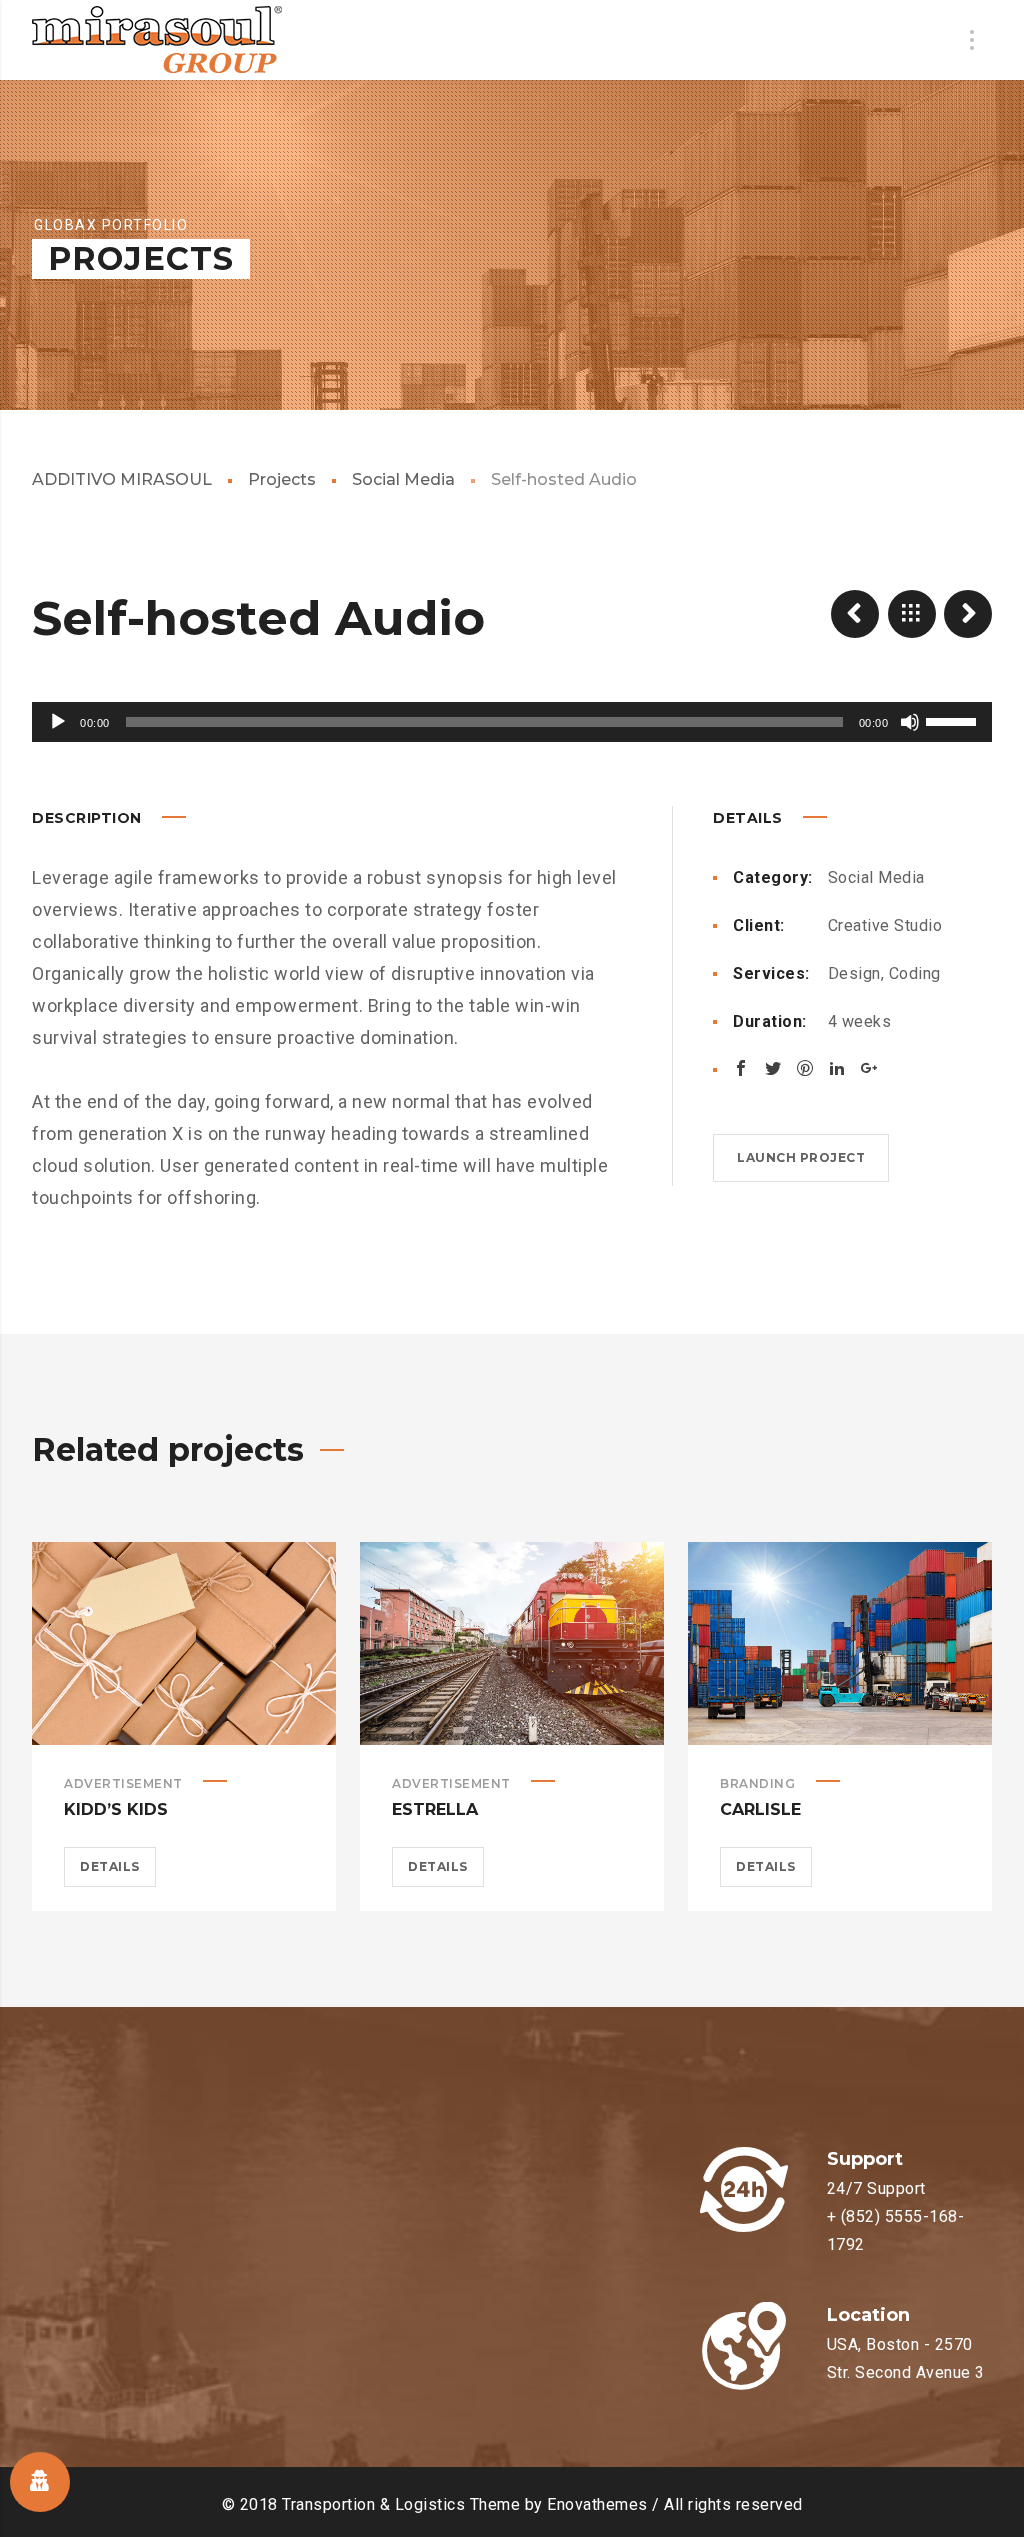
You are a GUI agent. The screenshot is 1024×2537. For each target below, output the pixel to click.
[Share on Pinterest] (805, 1068)
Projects (282, 479)
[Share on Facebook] (741, 1068)
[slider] (954, 720)
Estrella (435, 1809)
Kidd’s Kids (116, 1809)
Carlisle (760, 1809)
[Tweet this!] (773, 1068)
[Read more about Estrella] (512, 1643)
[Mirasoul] (157, 40)
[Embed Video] (855, 614)
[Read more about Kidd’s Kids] (184, 1643)
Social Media (403, 479)
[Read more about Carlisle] (840, 1643)
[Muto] (910, 722)
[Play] (58, 722)
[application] (512, 722)
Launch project (801, 1157)
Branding (757, 1783)
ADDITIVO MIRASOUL (122, 479)
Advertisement (123, 1783)
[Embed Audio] (968, 614)
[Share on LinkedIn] (837, 1068)
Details (110, 1866)
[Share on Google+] (869, 1068)
